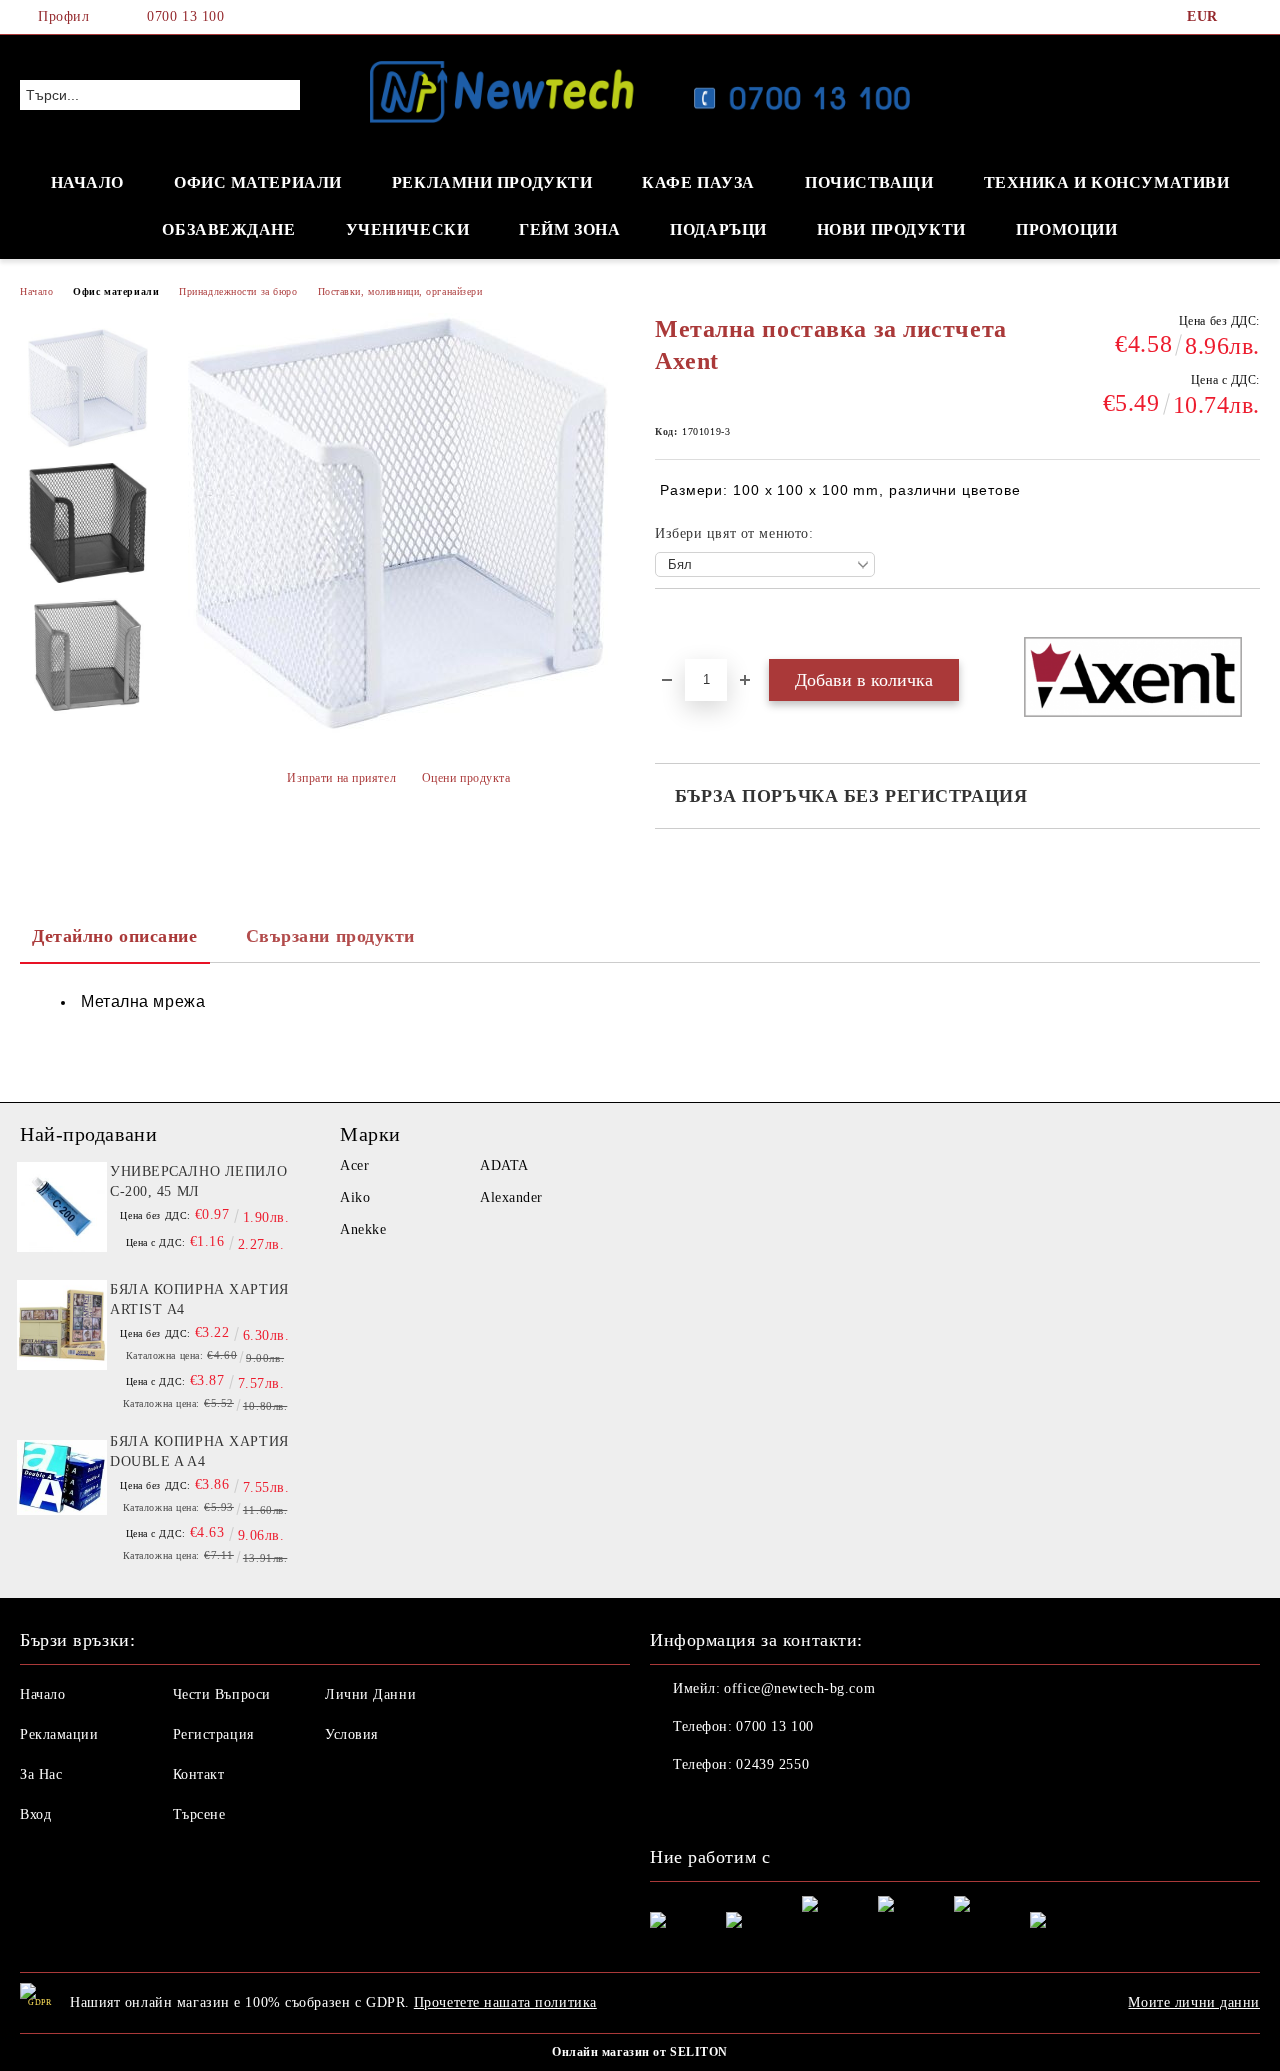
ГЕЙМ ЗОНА (569, 229)
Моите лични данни (1194, 2002)
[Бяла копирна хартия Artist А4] (62, 1325)
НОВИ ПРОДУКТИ (891, 229)
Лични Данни (370, 1694)
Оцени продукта (466, 778)
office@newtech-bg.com (799, 1688)
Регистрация (213, 1734)
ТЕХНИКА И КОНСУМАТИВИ (1107, 182)
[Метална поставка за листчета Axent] (88, 388)
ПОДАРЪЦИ (718, 229)
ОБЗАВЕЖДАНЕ (228, 229)
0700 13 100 (185, 16)
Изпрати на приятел (341, 778)
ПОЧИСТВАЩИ (869, 182)
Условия (351, 1734)
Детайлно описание (115, 936)
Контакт (199, 1774)
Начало (36, 291)
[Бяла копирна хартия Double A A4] (62, 1477)
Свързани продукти (331, 936)
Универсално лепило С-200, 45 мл (198, 1181)
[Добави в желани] (693, 623)
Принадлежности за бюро (238, 291)
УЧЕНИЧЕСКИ (408, 229)
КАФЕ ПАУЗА (698, 182)
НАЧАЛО (87, 182)
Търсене (199, 1814)
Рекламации (59, 1734)
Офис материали (116, 291)
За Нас (41, 1774)
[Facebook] (1249, 17)
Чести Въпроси (222, 1694)
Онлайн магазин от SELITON (640, 2052)
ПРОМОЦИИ (1066, 229)
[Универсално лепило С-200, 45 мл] (62, 1207)
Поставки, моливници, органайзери (400, 291)
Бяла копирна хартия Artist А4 (199, 1299)
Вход (35, 1814)
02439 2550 (772, 1764)
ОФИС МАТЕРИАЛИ (258, 182)
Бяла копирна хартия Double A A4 (199, 1451)
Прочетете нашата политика (505, 2002)
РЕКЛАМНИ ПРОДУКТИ (492, 182)
